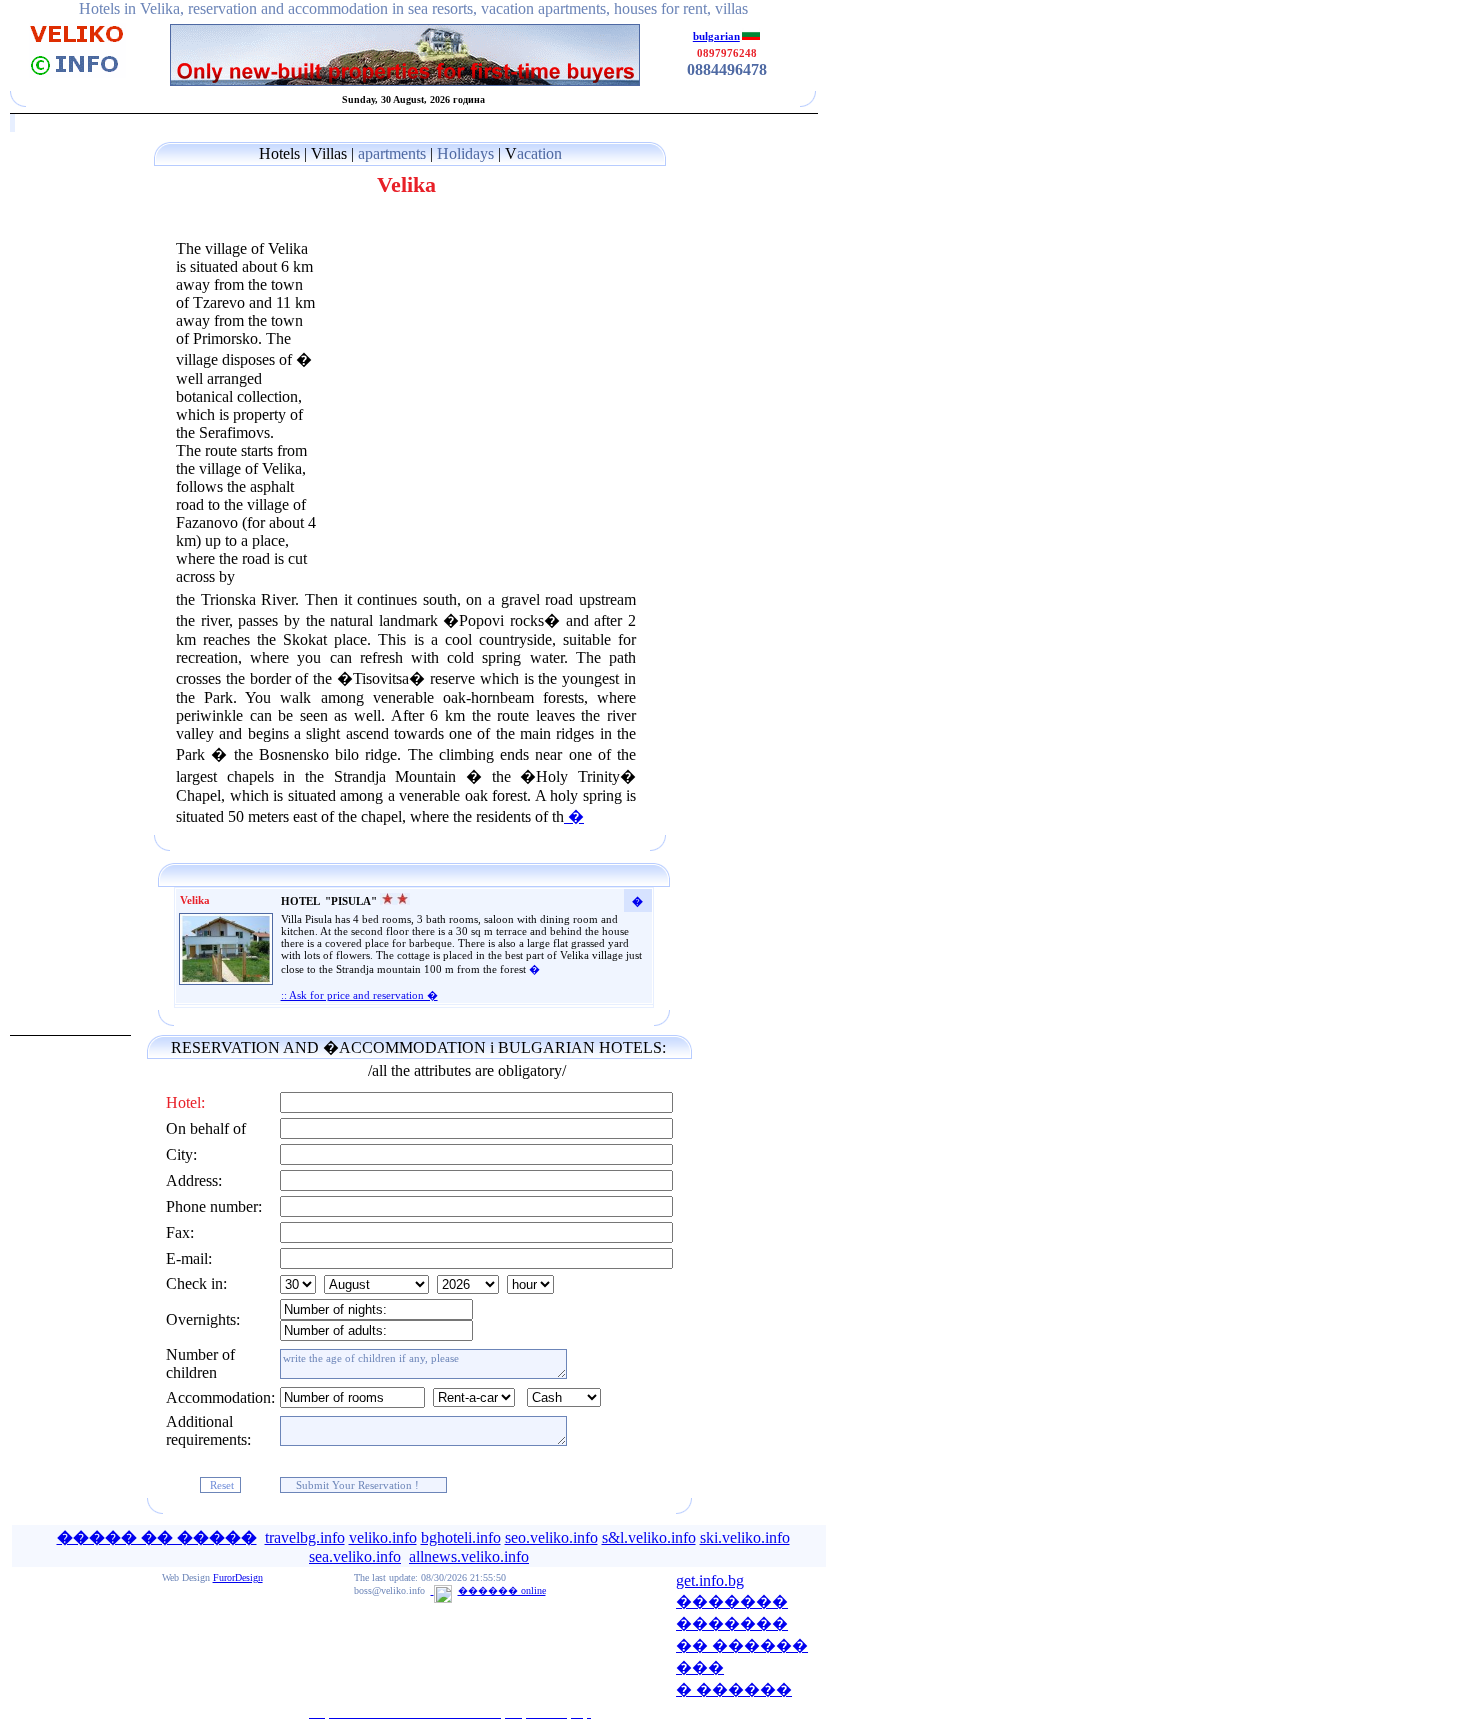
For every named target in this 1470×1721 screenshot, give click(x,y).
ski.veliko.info (745, 1537)
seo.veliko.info (551, 1537)
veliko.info (383, 1537)
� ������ (734, 1689)
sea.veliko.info (355, 1556)
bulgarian (716, 36)
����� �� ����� (157, 1537)
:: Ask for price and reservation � (359, 995)
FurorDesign (238, 1577)
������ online (502, 1590)
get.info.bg (710, 1580)
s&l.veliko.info (649, 1537)
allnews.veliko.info (469, 1556)
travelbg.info (305, 1537)
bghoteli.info (461, 1537)
